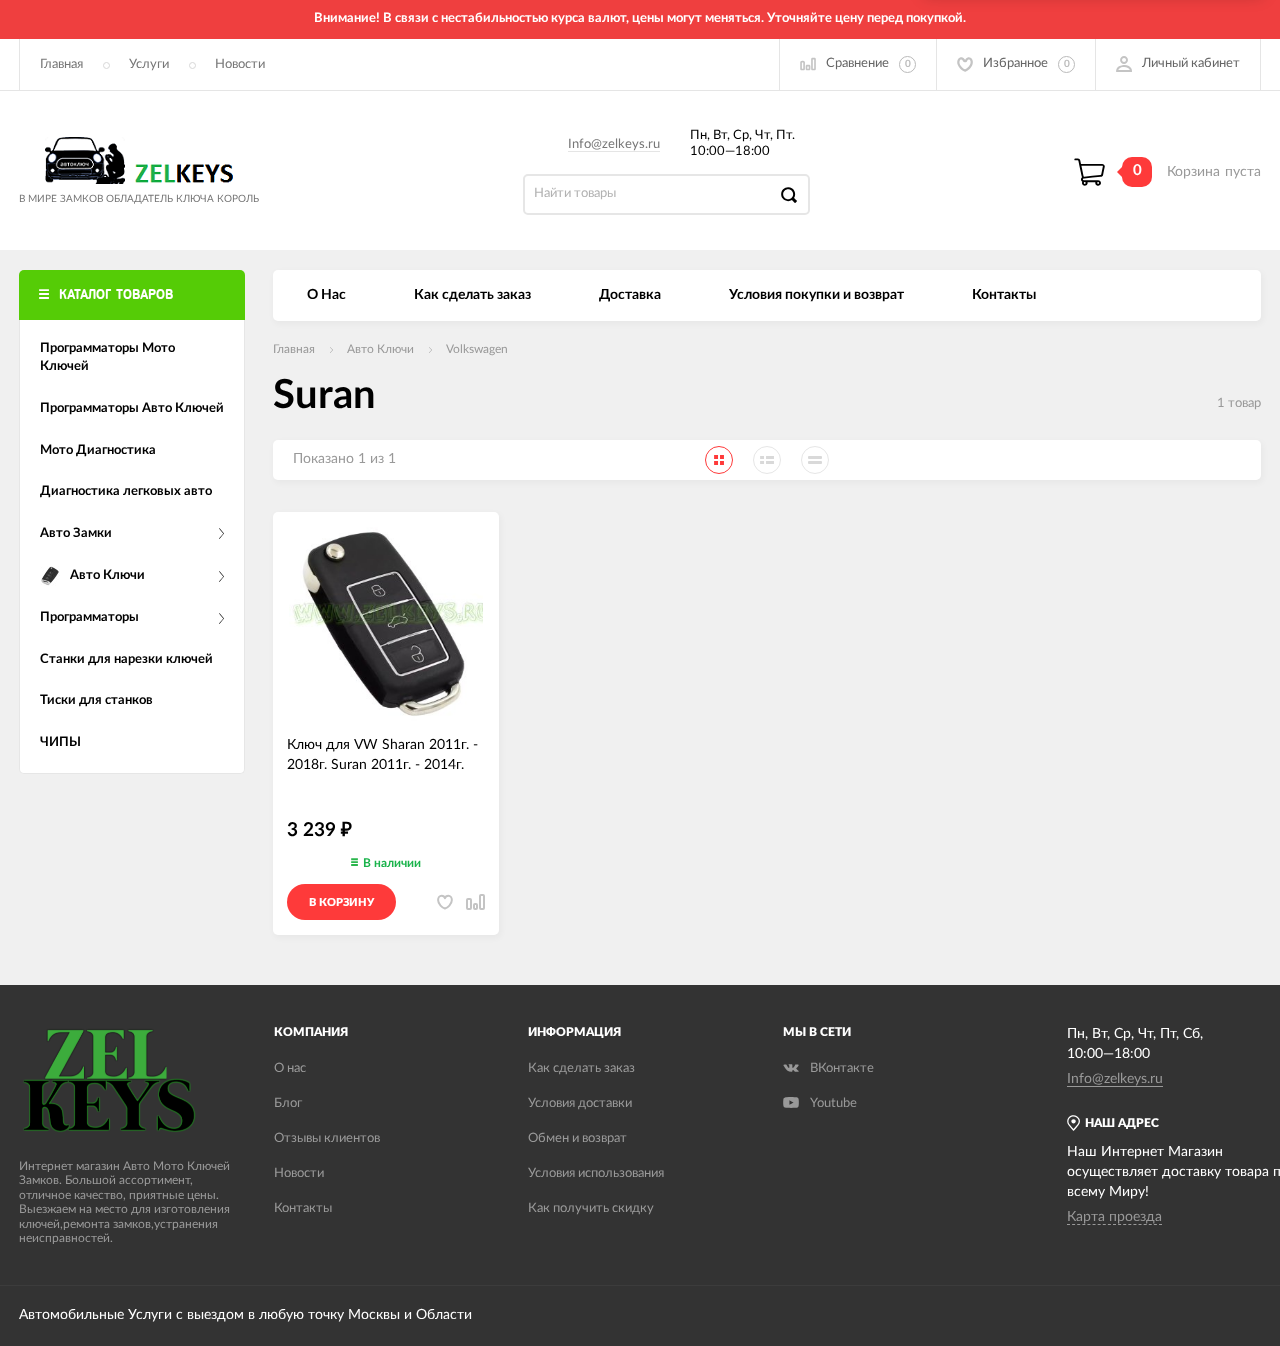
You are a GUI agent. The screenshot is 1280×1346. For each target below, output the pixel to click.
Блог (288, 1103)
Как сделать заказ (472, 295)
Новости (240, 64)
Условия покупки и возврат (816, 295)
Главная (61, 64)
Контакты (1004, 295)
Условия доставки (580, 1103)
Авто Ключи (380, 349)
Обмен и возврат (577, 1138)
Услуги (149, 64)
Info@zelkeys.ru (614, 144)
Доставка (630, 295)
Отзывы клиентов (327, 1138)
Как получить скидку (591, 1208)
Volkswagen (477, 349)
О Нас (326, 295)
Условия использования (596, 1173)
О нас (290, 1068)
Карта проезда (1114, 1217)
